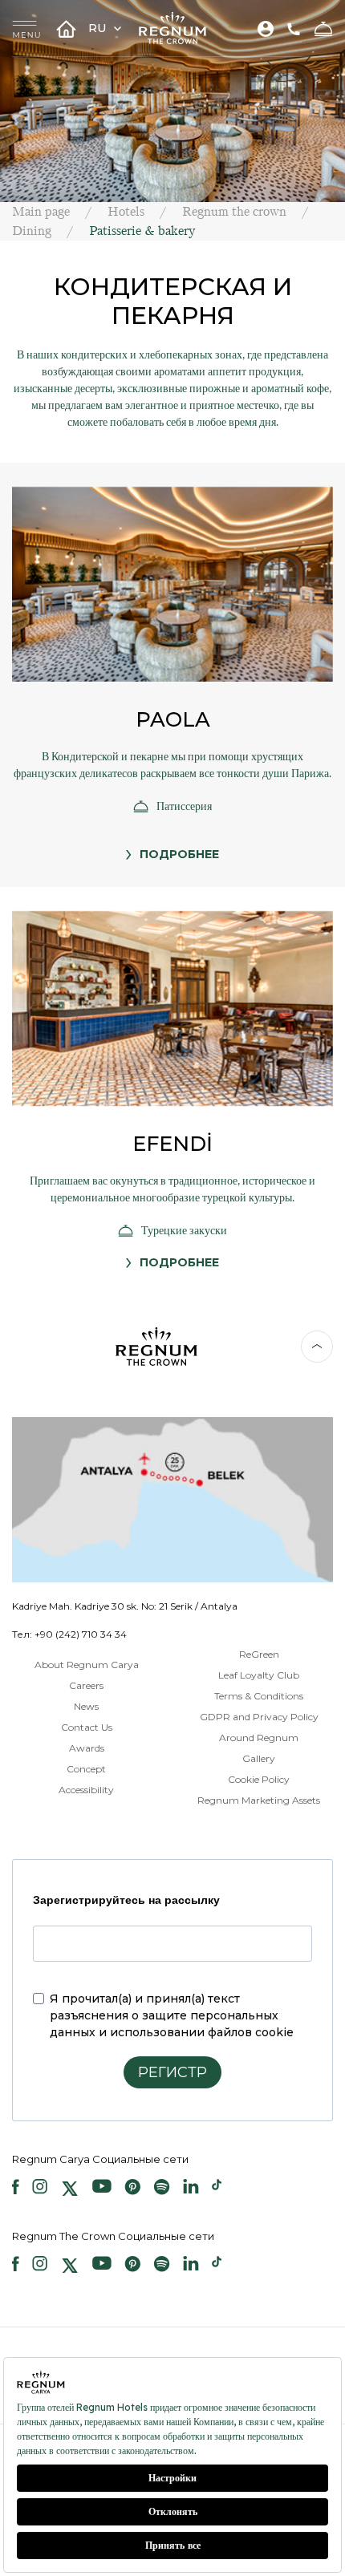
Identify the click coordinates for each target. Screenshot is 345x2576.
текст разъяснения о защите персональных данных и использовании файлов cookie (172, 2015)
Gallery (259, 1758)
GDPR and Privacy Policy (259, 1717)
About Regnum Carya (87, 1665)
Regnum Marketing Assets (259, 1800)
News (86, 1706)
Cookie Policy (259, 1779)
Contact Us (87, 1727)
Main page (41, 211)
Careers (86, 1685)
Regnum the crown (234, 211)
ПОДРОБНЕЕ (179, 854)
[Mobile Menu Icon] (26, 28)
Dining (32, 231)
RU (99, 28)
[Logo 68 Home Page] (173, 28)
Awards (87, 1748)
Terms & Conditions (259, 1696)
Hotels (126, 211)
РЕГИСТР (172, 2072)
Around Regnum (259, 1738)
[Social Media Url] (16, 2189)
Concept (86, 1769)
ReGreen (259, 1654)
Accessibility (86, 1790)
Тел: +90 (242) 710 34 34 (69, 1634)
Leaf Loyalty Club (259, 1675)
